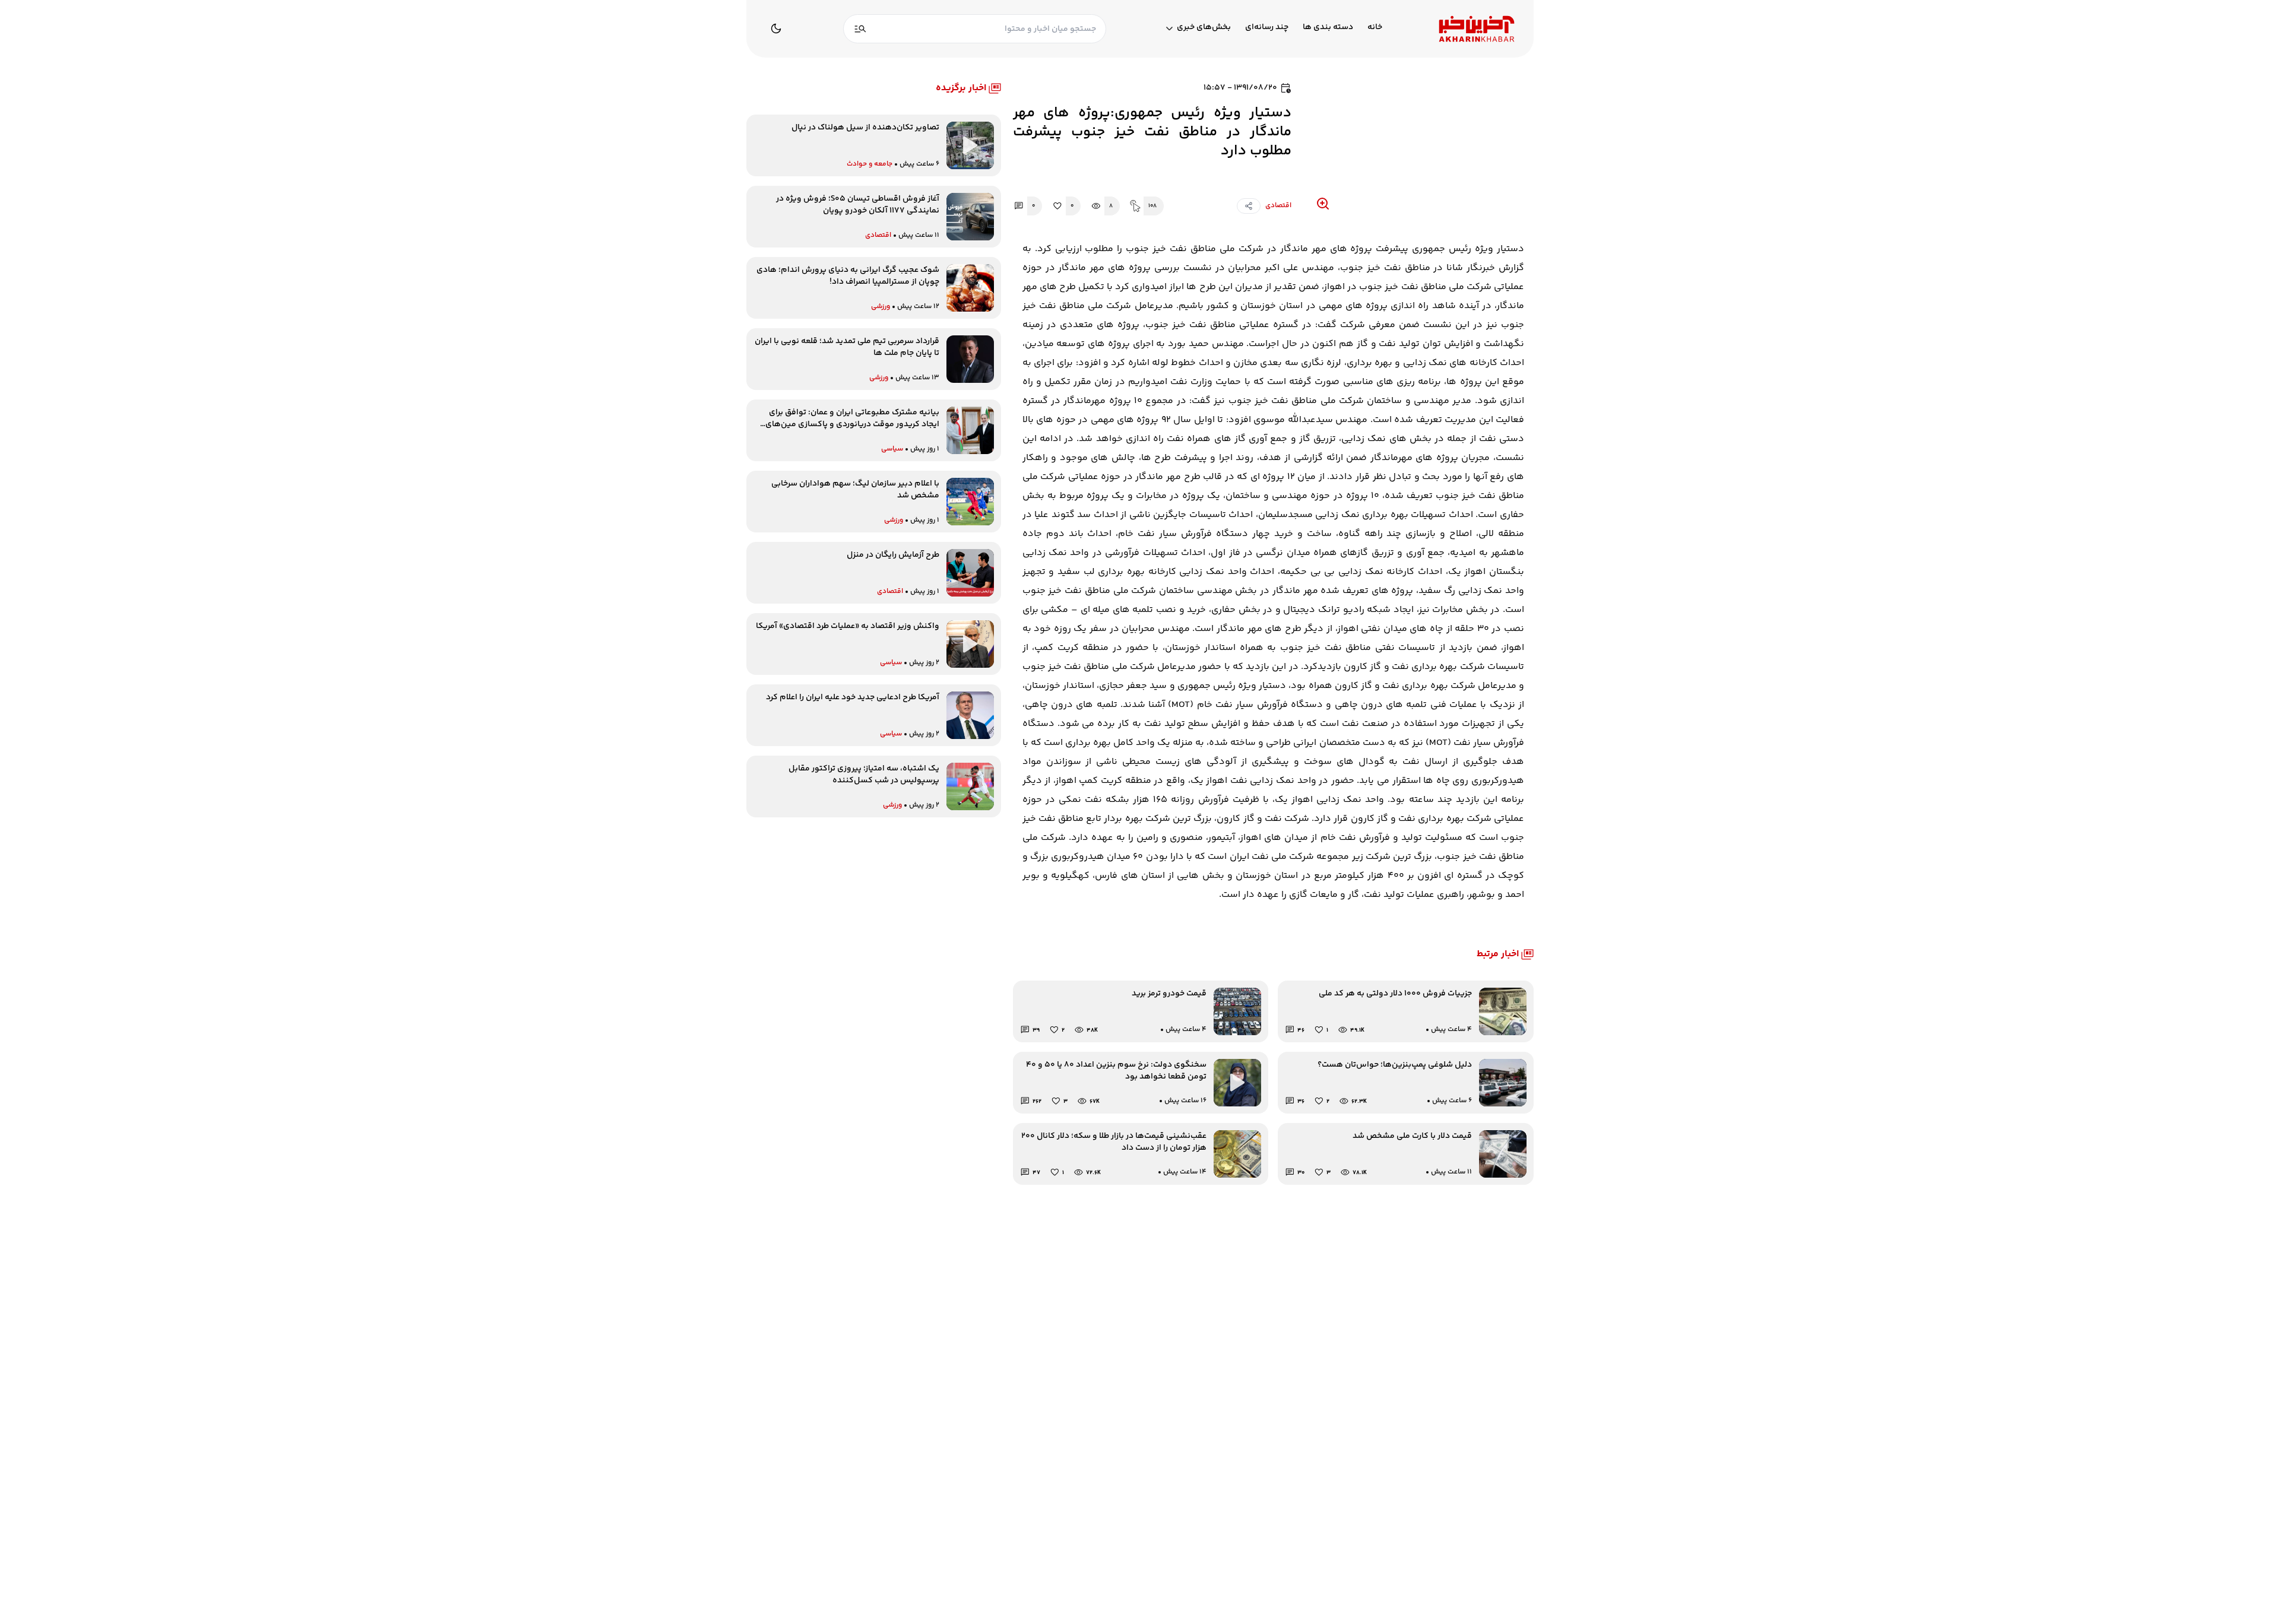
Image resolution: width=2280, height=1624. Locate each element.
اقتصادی (1278, 206)
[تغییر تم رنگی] (776, 28)
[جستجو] (860, 29)
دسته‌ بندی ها (1328, 28)
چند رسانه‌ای (1267, 28)
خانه (1375, 28)
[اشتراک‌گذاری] (1249, 206)
